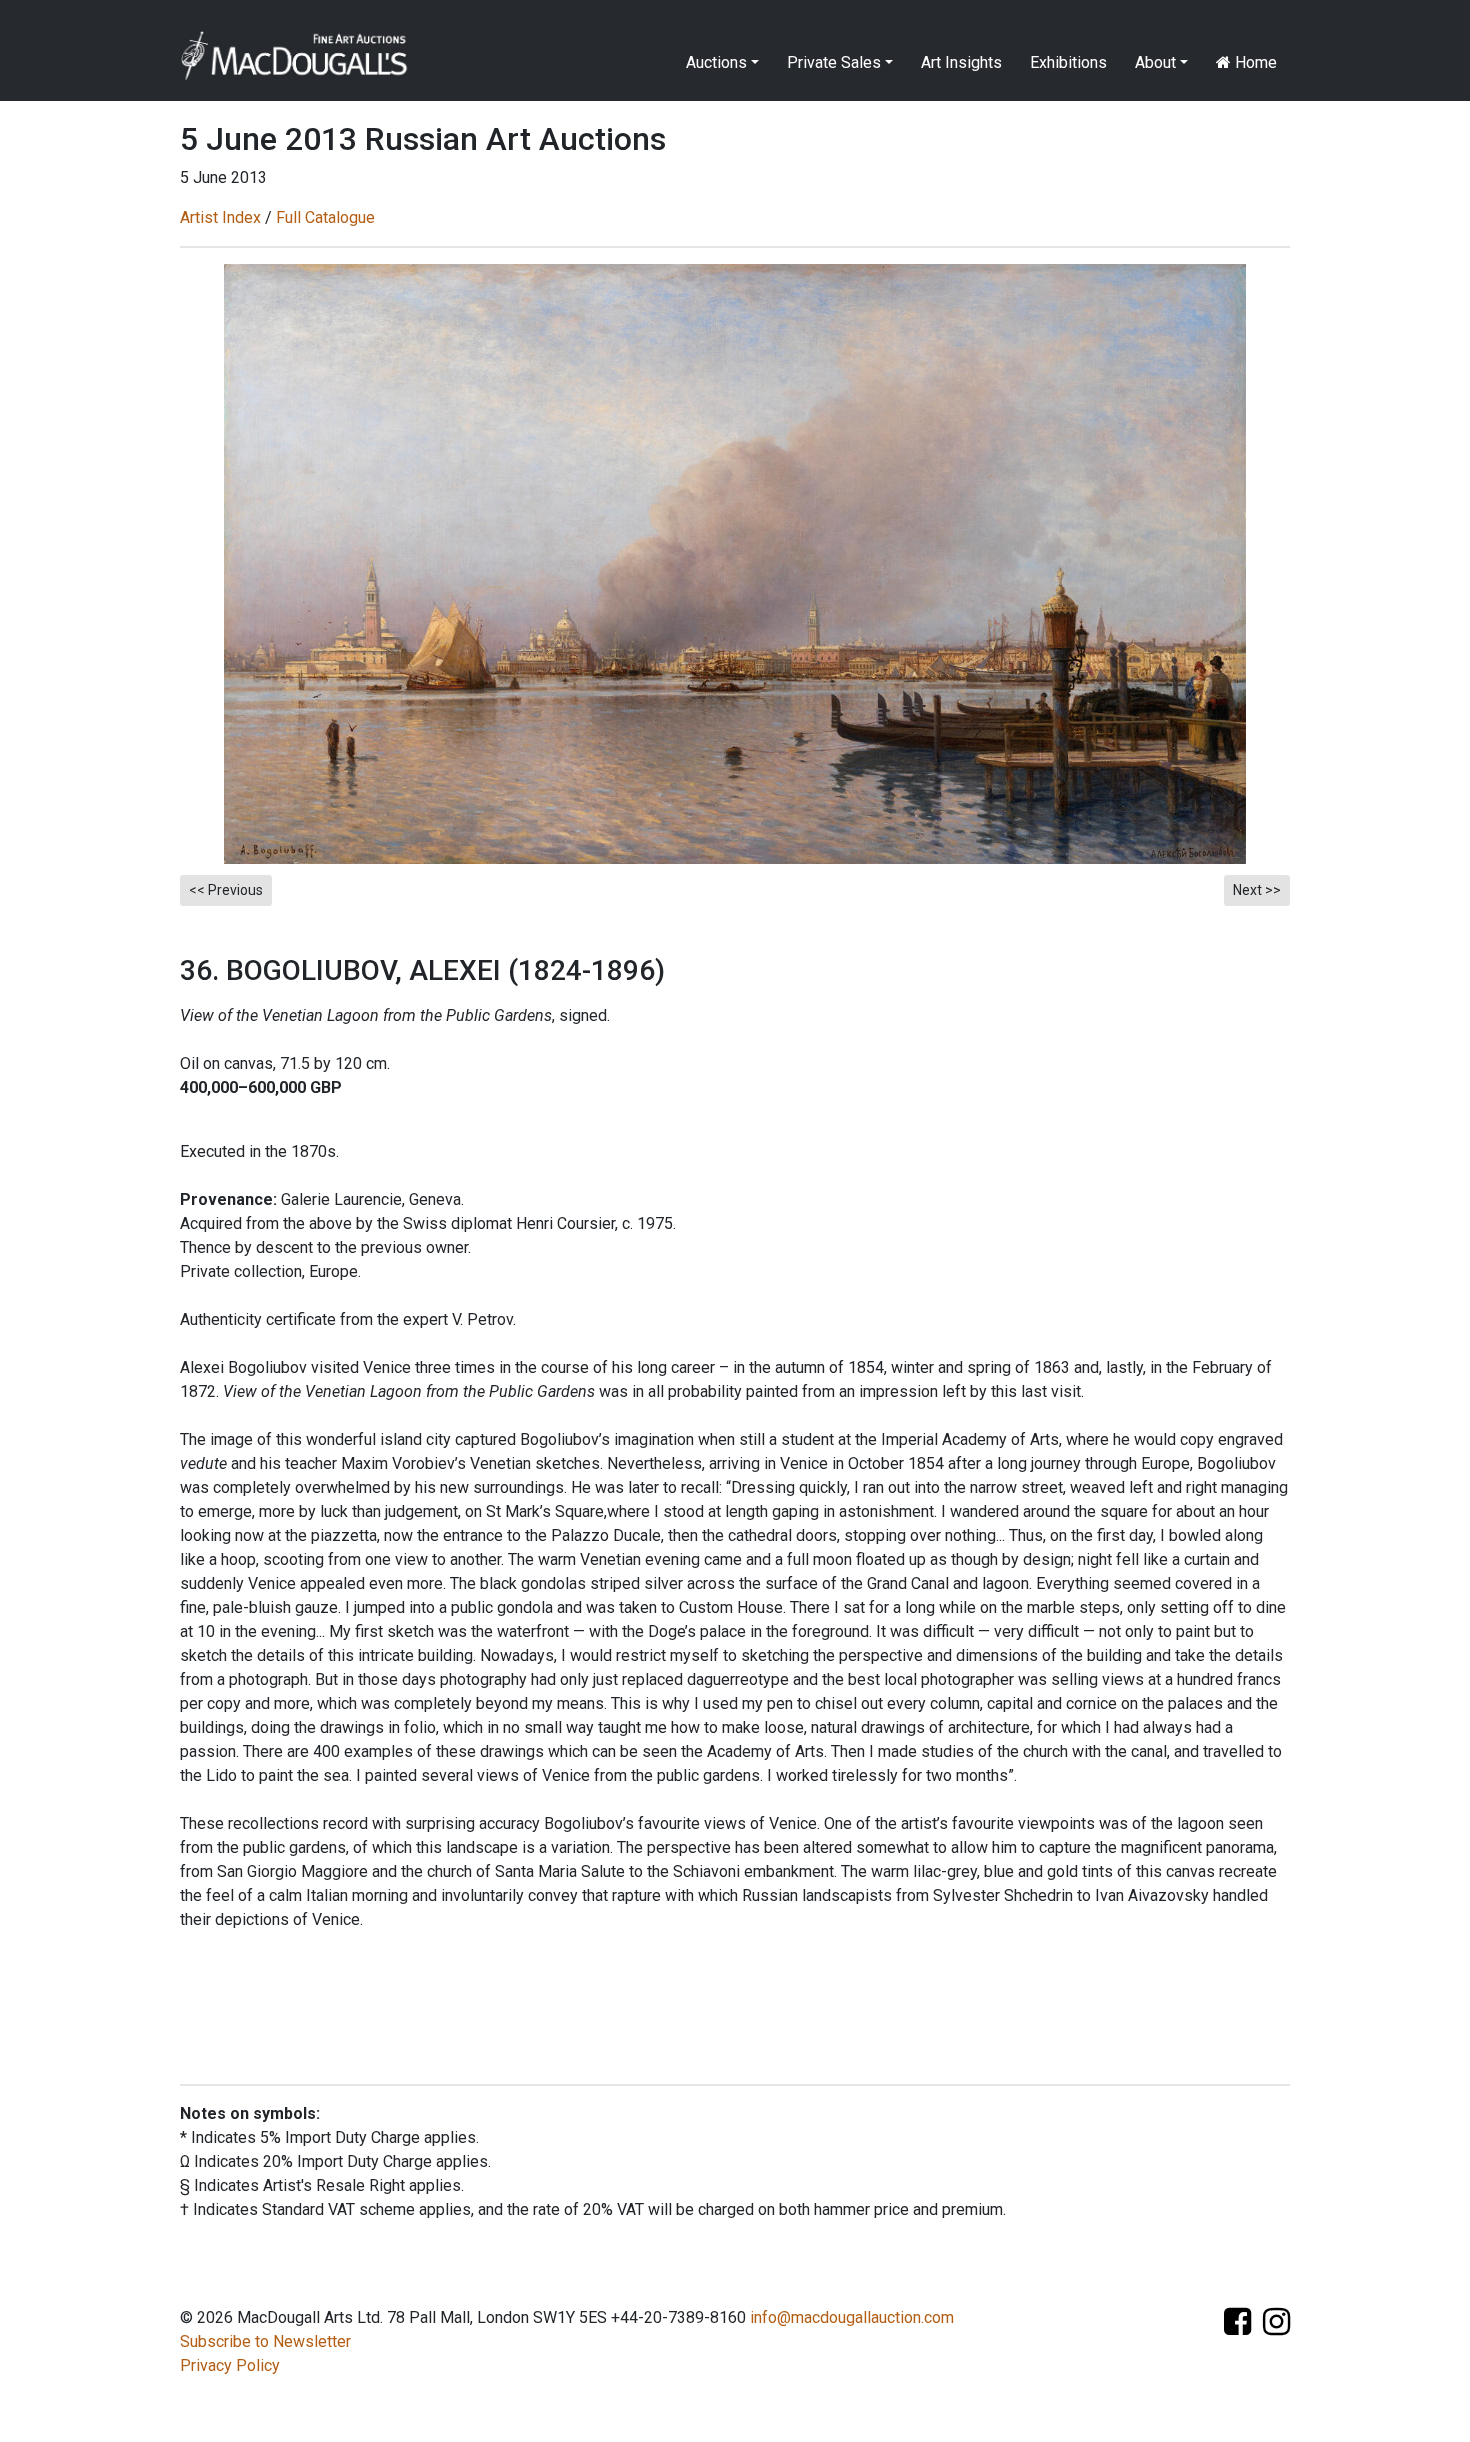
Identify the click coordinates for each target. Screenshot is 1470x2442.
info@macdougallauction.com (852, 2317)
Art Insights (961, 62)
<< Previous (226, 890)
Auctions (716, 62)
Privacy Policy (230, 2365)
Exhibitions (1068, 62)
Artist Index (220, 217)
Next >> (1257, 890)
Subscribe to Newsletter (265, 2341)
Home (1254, 62)
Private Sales (834, 62)
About (1155, 62)
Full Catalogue (325, 217)
